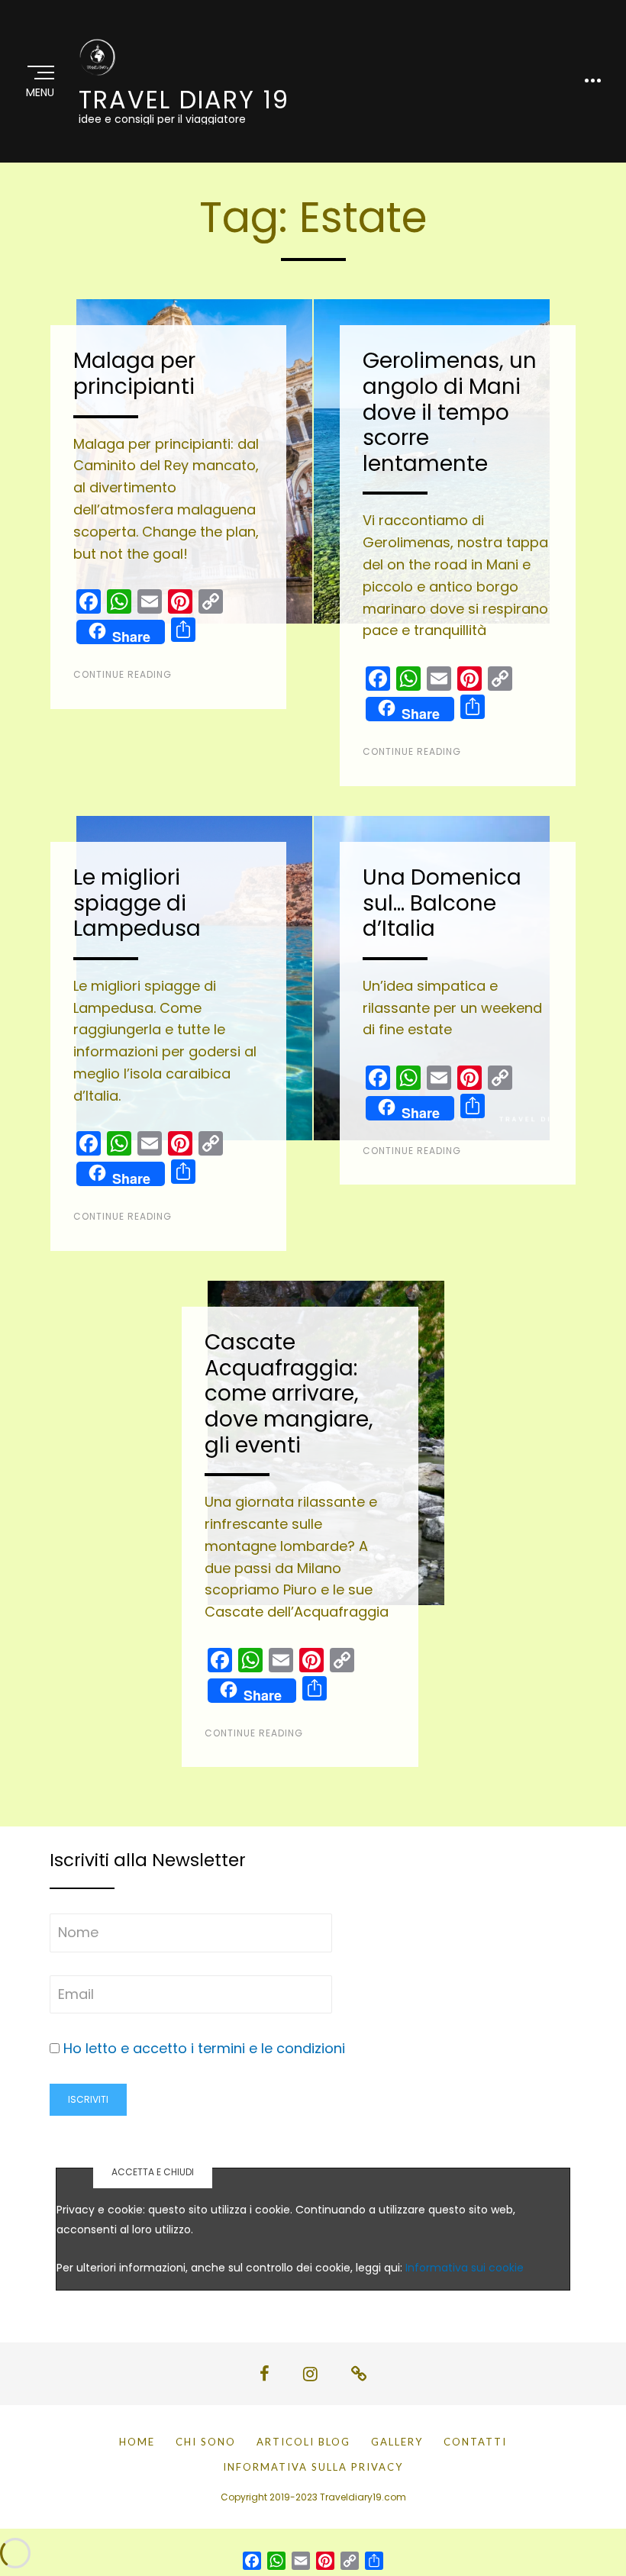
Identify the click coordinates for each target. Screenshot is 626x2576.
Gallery (397, 2442)
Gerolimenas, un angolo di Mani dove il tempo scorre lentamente (450, 412)
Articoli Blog (303, 2442)
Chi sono (206, 2442)
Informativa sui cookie (465, 2268)
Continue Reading (123, 674)
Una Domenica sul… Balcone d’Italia (442, 903)
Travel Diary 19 (184, 100)
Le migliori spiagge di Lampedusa (137, 903)
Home (137, 2442)
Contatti (475, 2442)
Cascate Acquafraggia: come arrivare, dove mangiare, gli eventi (289, 1393)
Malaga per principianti (134, 374)
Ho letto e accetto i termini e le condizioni (204, 2048)
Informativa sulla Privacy (313, 2467)
